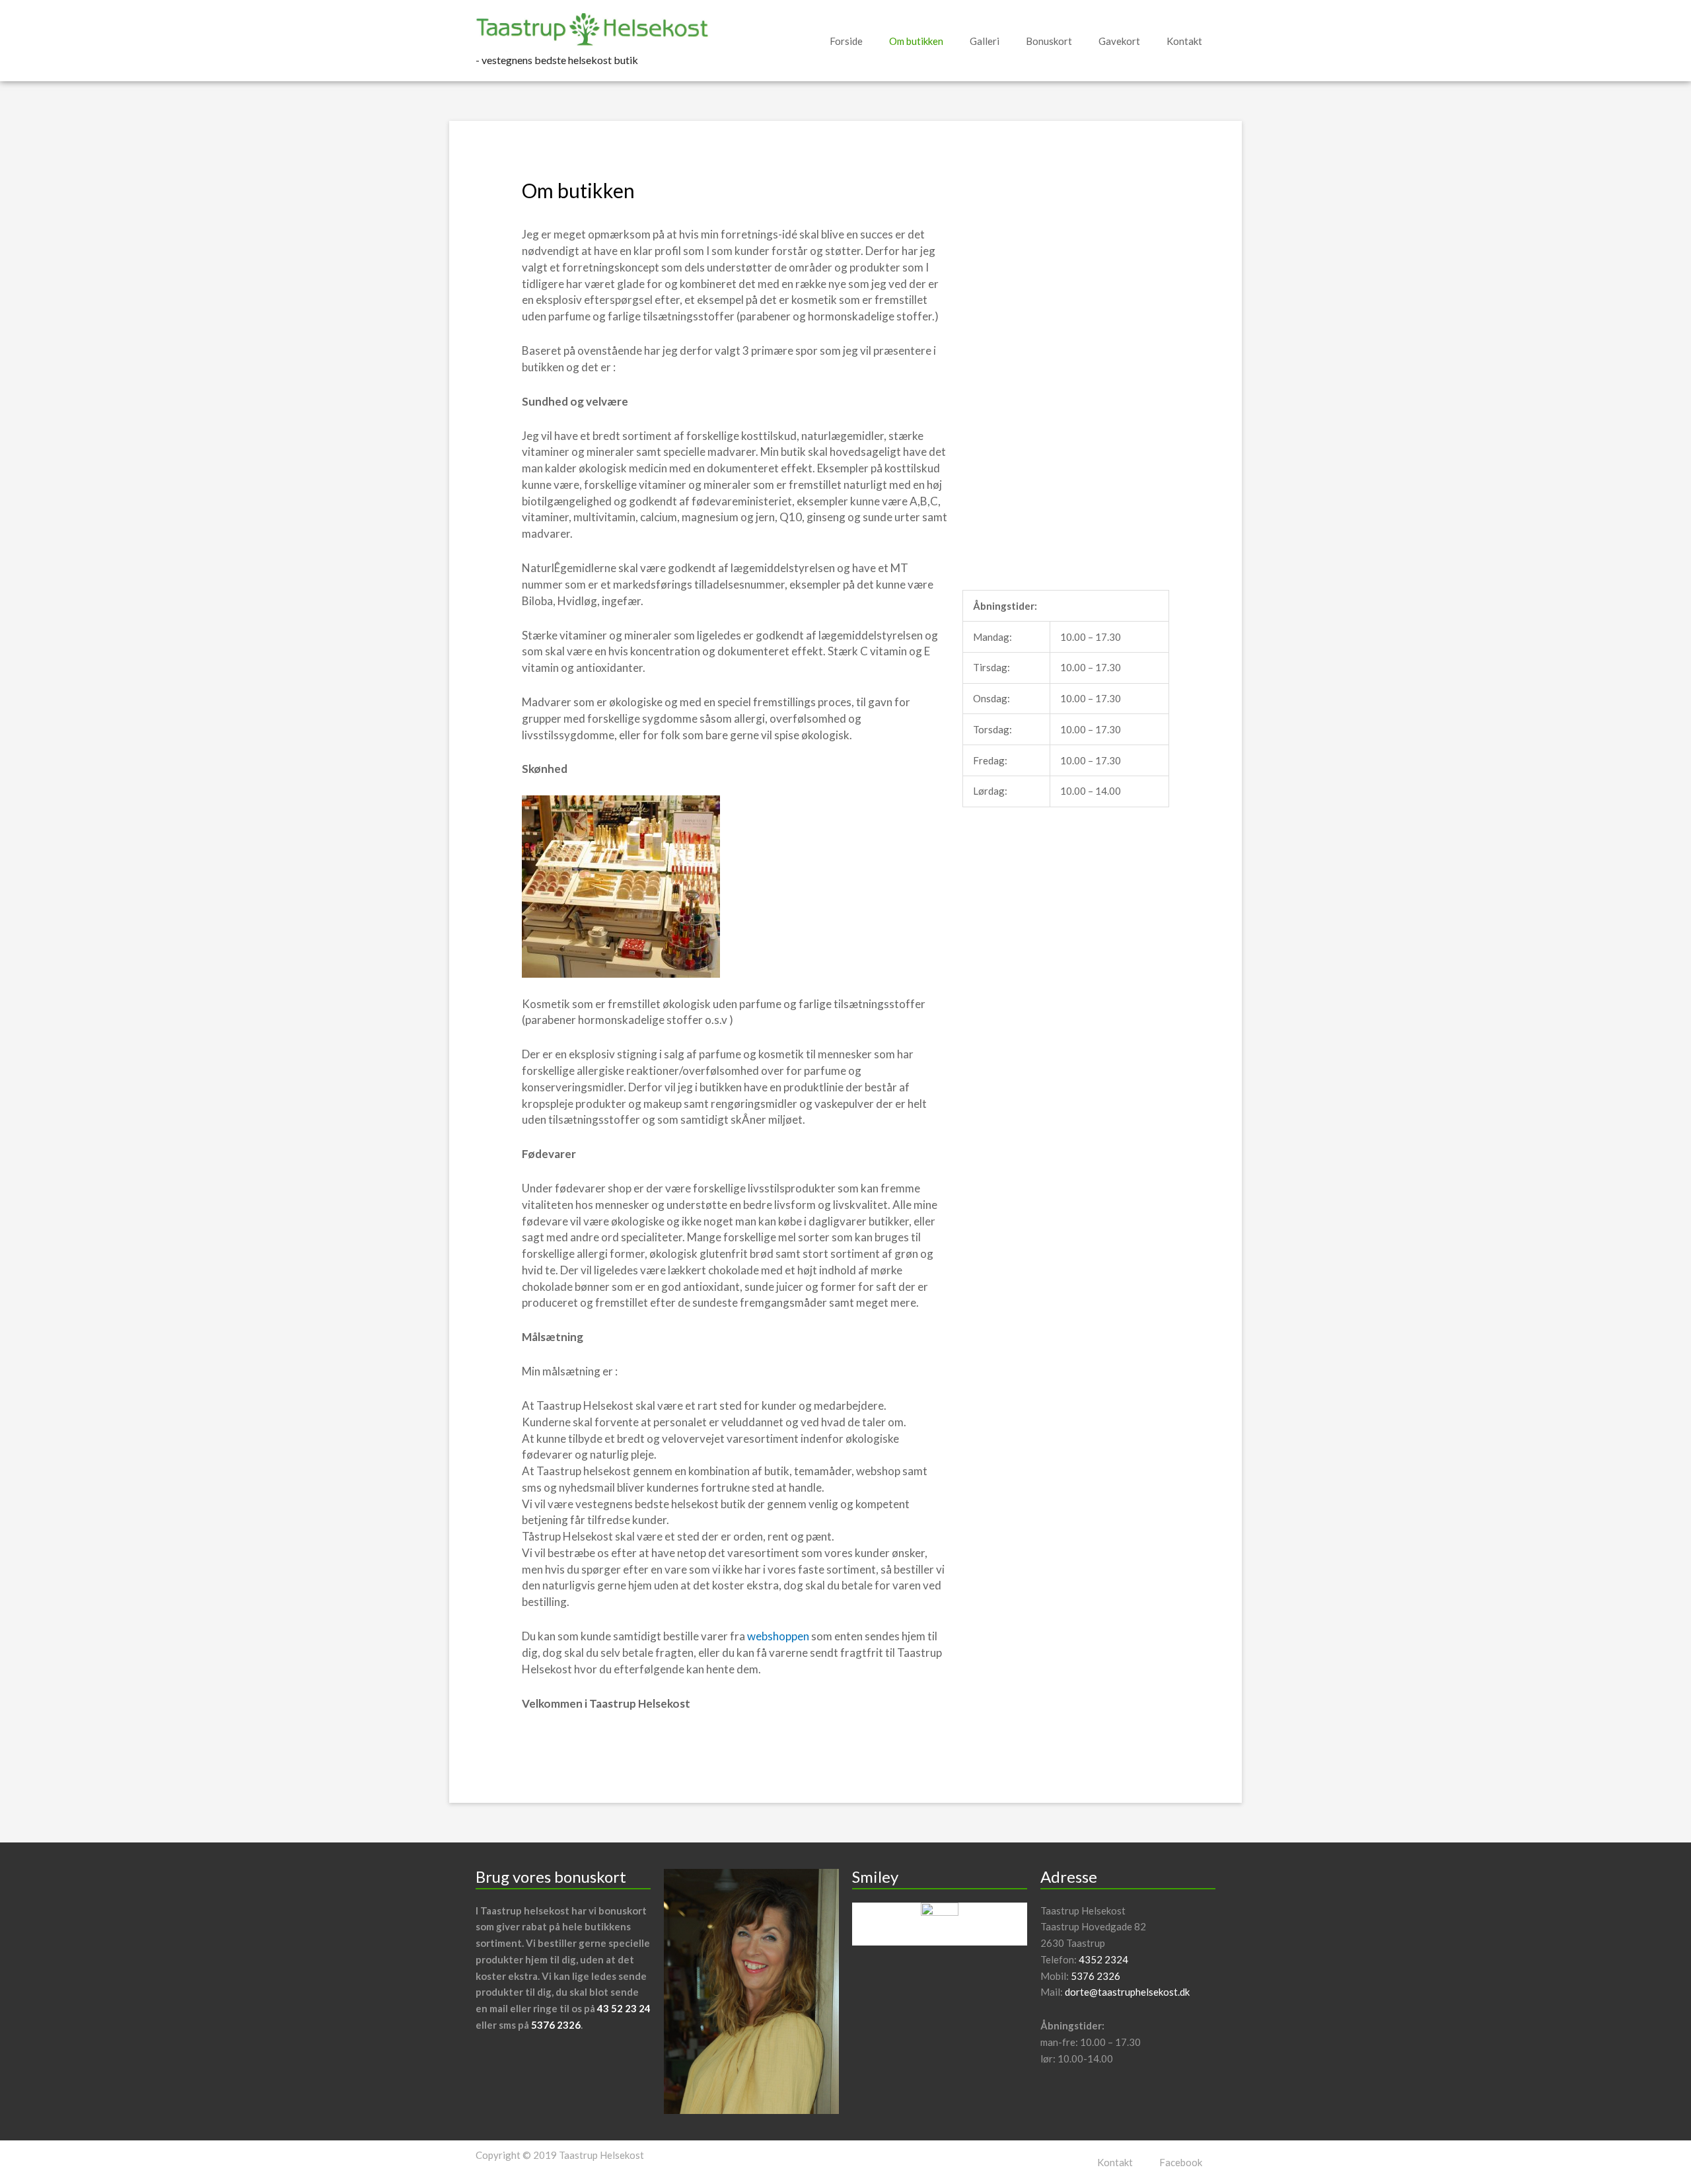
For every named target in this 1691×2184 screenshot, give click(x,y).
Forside (846, 41)
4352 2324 (1103, 1959)
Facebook (1181, 2162)
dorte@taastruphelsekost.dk (1127, 1992)
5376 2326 (556, 2025)
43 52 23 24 (624, 2008)
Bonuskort (1049, 41)
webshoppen (778, 1636)
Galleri (985, 41)
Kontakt (1184, 41)
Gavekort (1119, 41)
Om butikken (916, 41)
